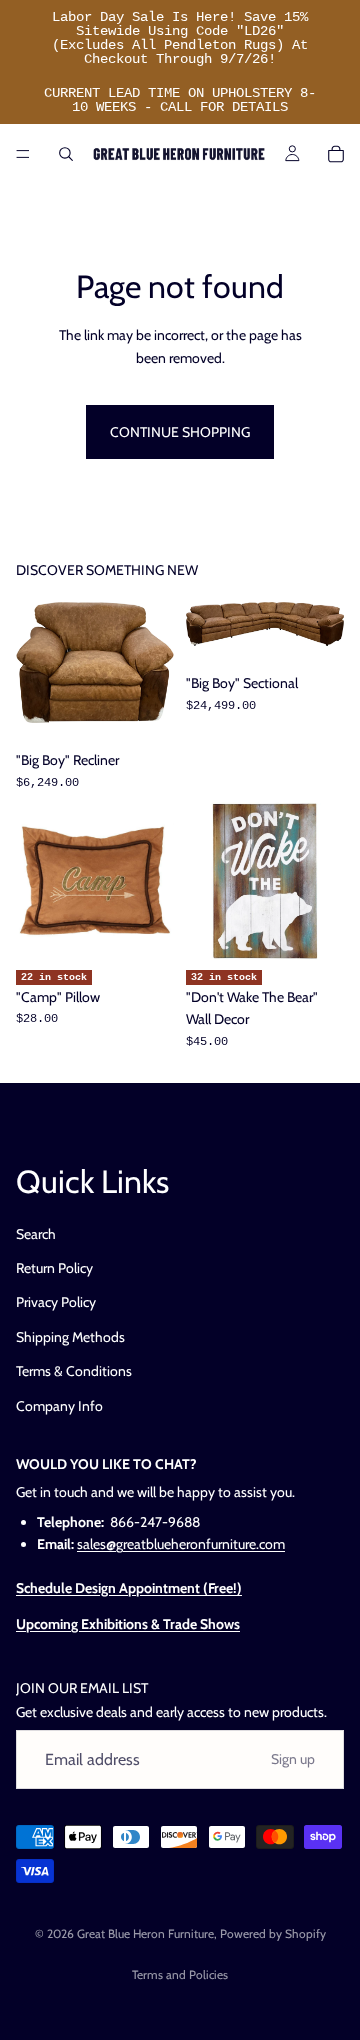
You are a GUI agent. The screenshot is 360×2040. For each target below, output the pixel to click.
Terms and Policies (180, 1974)
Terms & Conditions (74, 1371)
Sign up (293, 1759)
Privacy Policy (56, 1302)
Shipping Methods (70, 1337)
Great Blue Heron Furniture (145, 1933)
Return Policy (54, 1268)
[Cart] (336, 154)
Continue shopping (180, 432)
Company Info (59, 1405)
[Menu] (23, 154)
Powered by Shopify (273, 1933)
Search (36, 1233)
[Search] (66, 154)
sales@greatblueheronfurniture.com (181, 1544)
